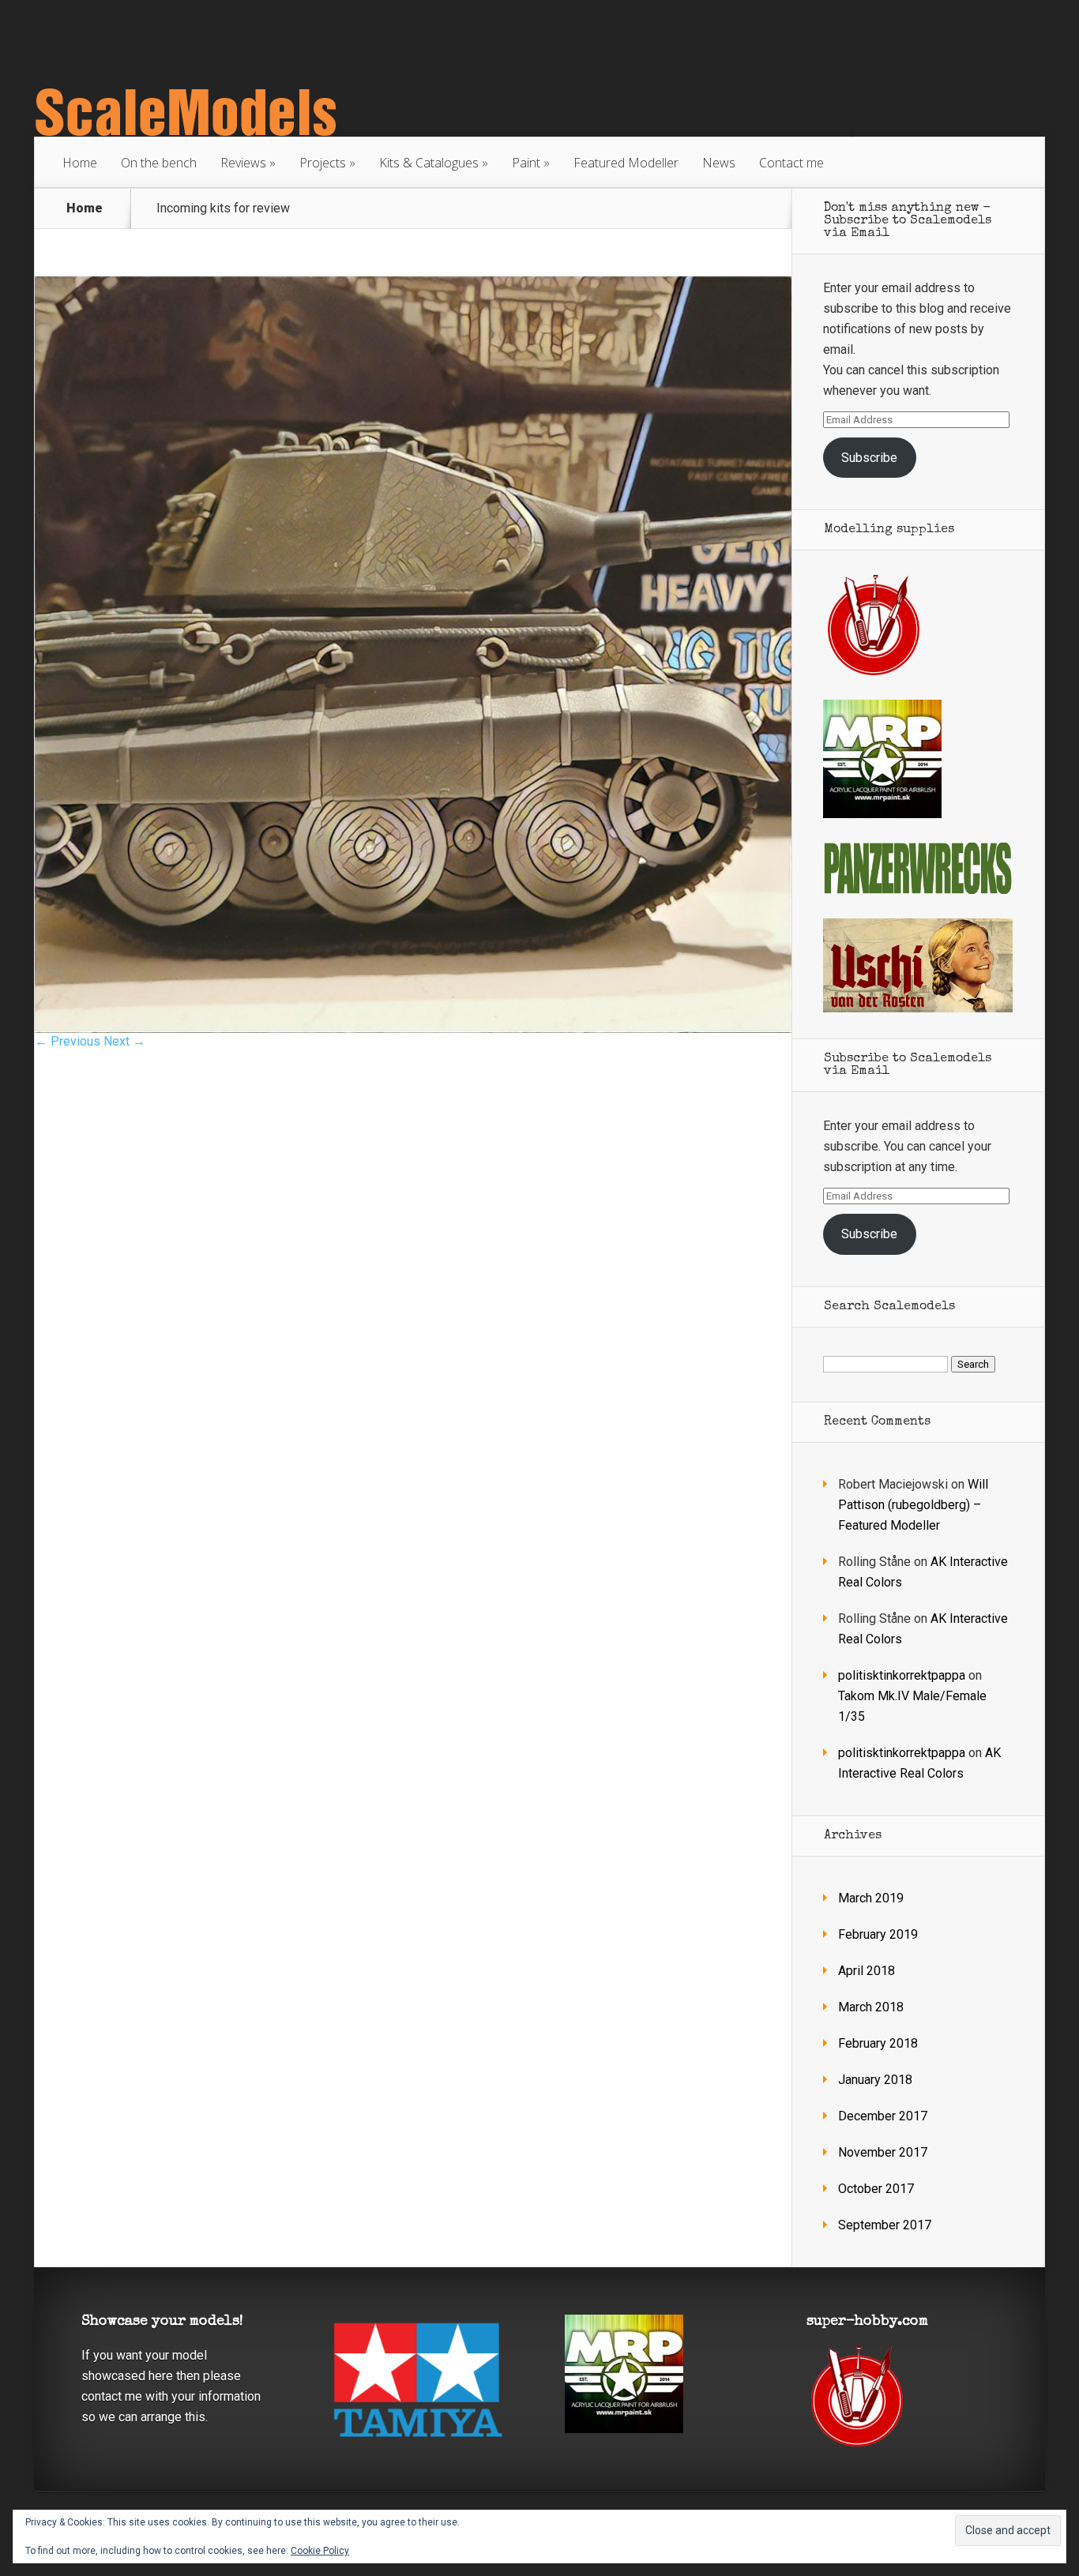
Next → (124, 1041)
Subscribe (869, 458)
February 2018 (878, 2043)
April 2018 (867, 1971)
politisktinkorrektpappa (902, 1675)
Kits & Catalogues (429, 163)
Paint (526, 163)
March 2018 (871, 2007)
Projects (323, 163)
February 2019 (878, 1934)
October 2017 (876, 2189)
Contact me (791, 163)
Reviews (243, 163)
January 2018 (875, 2080)
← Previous (68, 1041)
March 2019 (871, 1898)
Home (80, 163)
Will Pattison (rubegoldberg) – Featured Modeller (913, 1505)
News (719, 163)
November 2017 (883, 2152)
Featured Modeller (626, 163)
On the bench (159, 163)
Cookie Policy (320, 2551)
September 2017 (885, 2225)
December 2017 (883, 2116)
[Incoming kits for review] (413, 1029)
